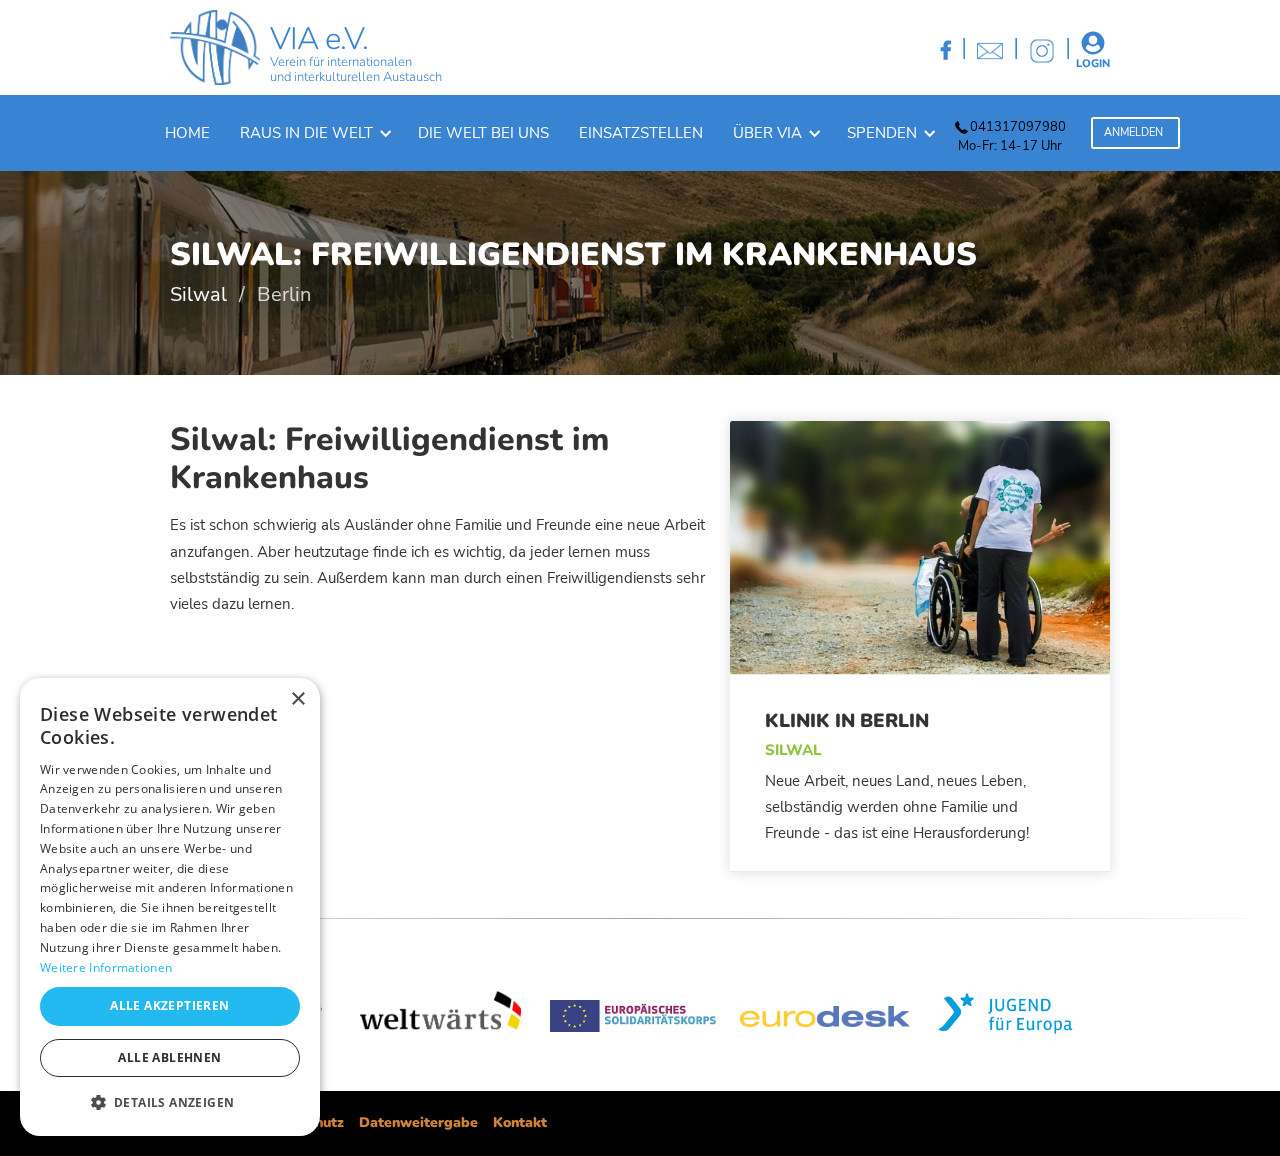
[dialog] (170, 907)
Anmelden (1133, 132)
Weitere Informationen (106, 967)
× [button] (297, 699)
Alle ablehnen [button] (169, 1057)
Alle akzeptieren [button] (169, 1005)
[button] (314, 133)
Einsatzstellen (641, 133)
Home (187, 133)
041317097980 (1018, 127)
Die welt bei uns (483, 133)
